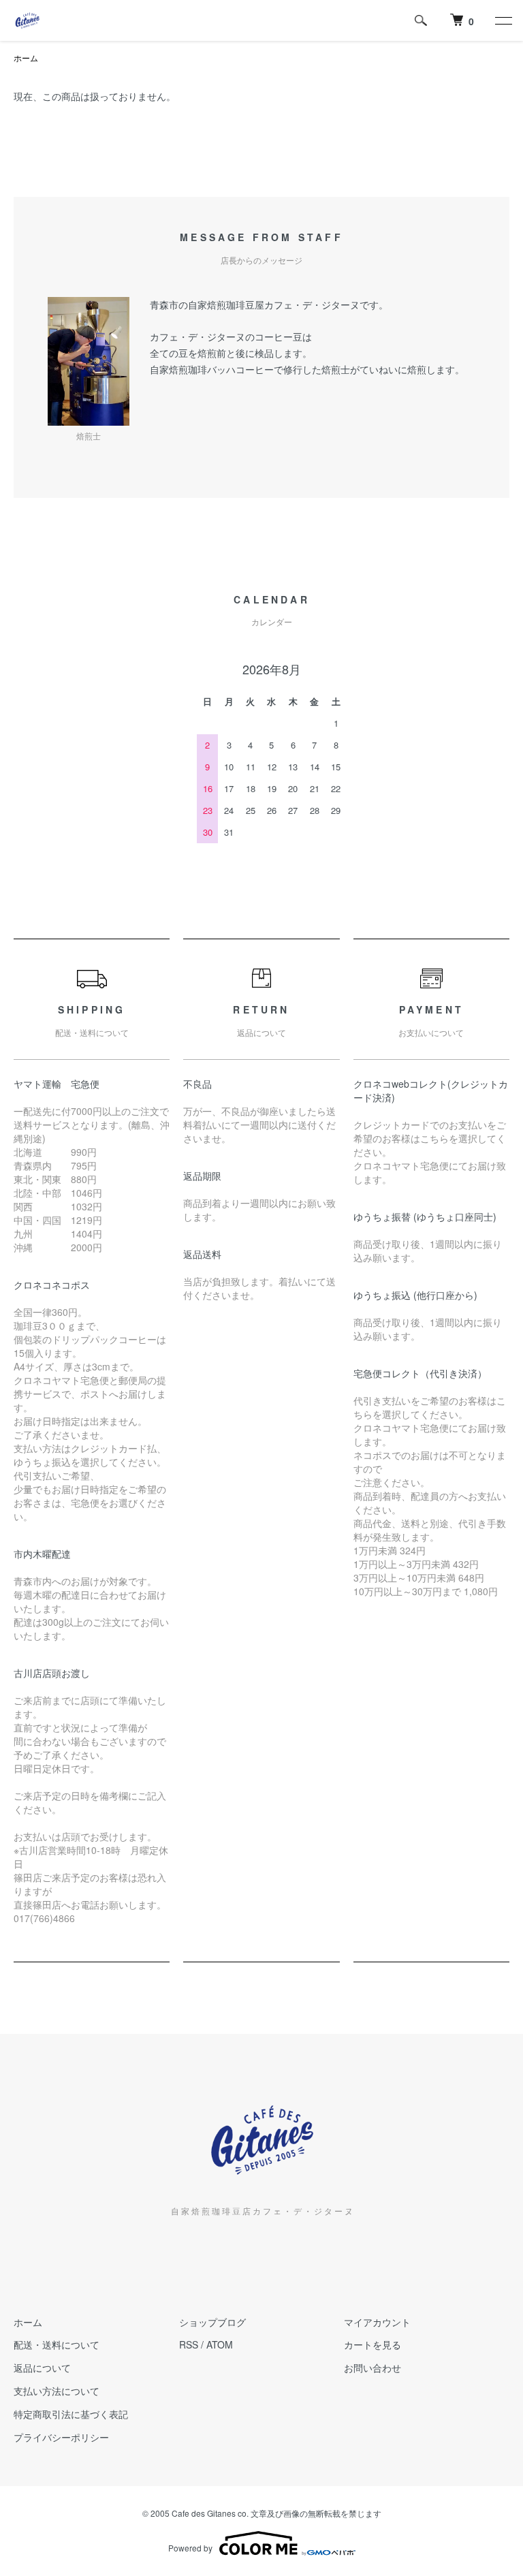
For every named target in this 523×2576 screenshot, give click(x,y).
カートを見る (373, 2344)
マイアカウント (377, 2322)
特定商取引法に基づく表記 (71, 2414)
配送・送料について (57, 2344)
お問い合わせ (373, 2368)
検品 (264, 353)
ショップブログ (212, 2322)
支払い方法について (57, 2391)
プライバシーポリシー (61, 2437)
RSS (189, 2344)
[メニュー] (503, 20)
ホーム (26, 58)
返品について (42, 2368)
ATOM (220, 2344)
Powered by (190, 2548)
